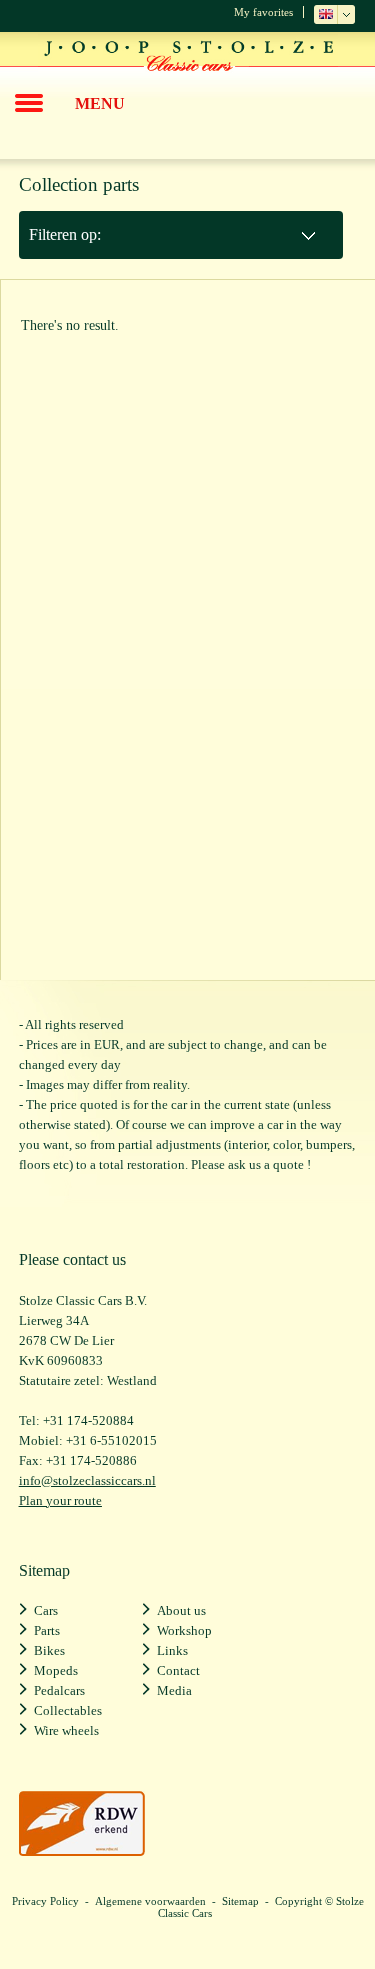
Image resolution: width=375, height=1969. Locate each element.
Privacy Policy (45, 1901)
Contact (178, 1670)
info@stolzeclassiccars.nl (87, 1480)
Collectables (68, 1710)
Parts (47, 1630)
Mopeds (56, 1670)
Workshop (184, 1630)
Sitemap (240, 1901)
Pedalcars (59, 1690)
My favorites (263, 12)
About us (181, 1610)
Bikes (49, 1650)
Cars (46, 1610)
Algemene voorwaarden (150, 1901)
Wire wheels (66, 1730)
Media (174, 1690)
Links (172, 1650)
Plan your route (60, 1500)
